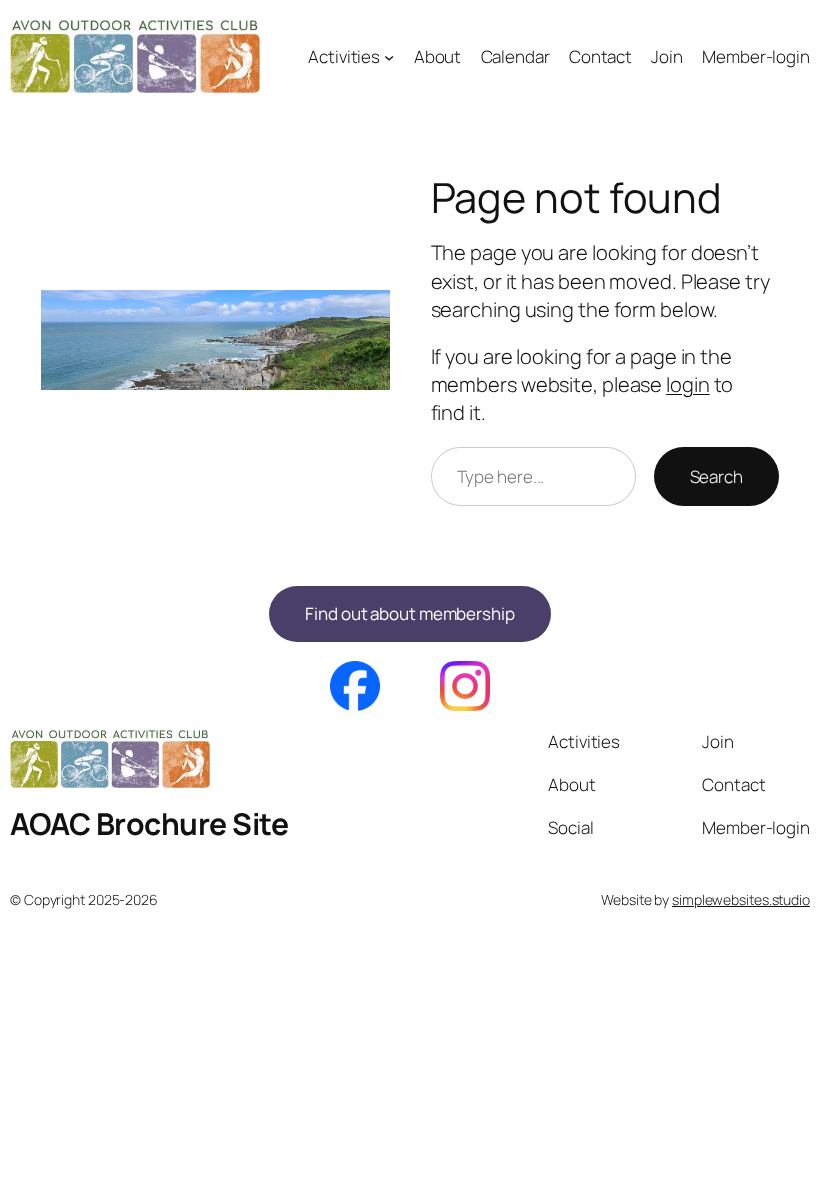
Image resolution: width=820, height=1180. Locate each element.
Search (716, 476)
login (688, 384)
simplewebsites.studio (741, 899)
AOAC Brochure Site (149, 823)
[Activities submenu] (389, 57)
